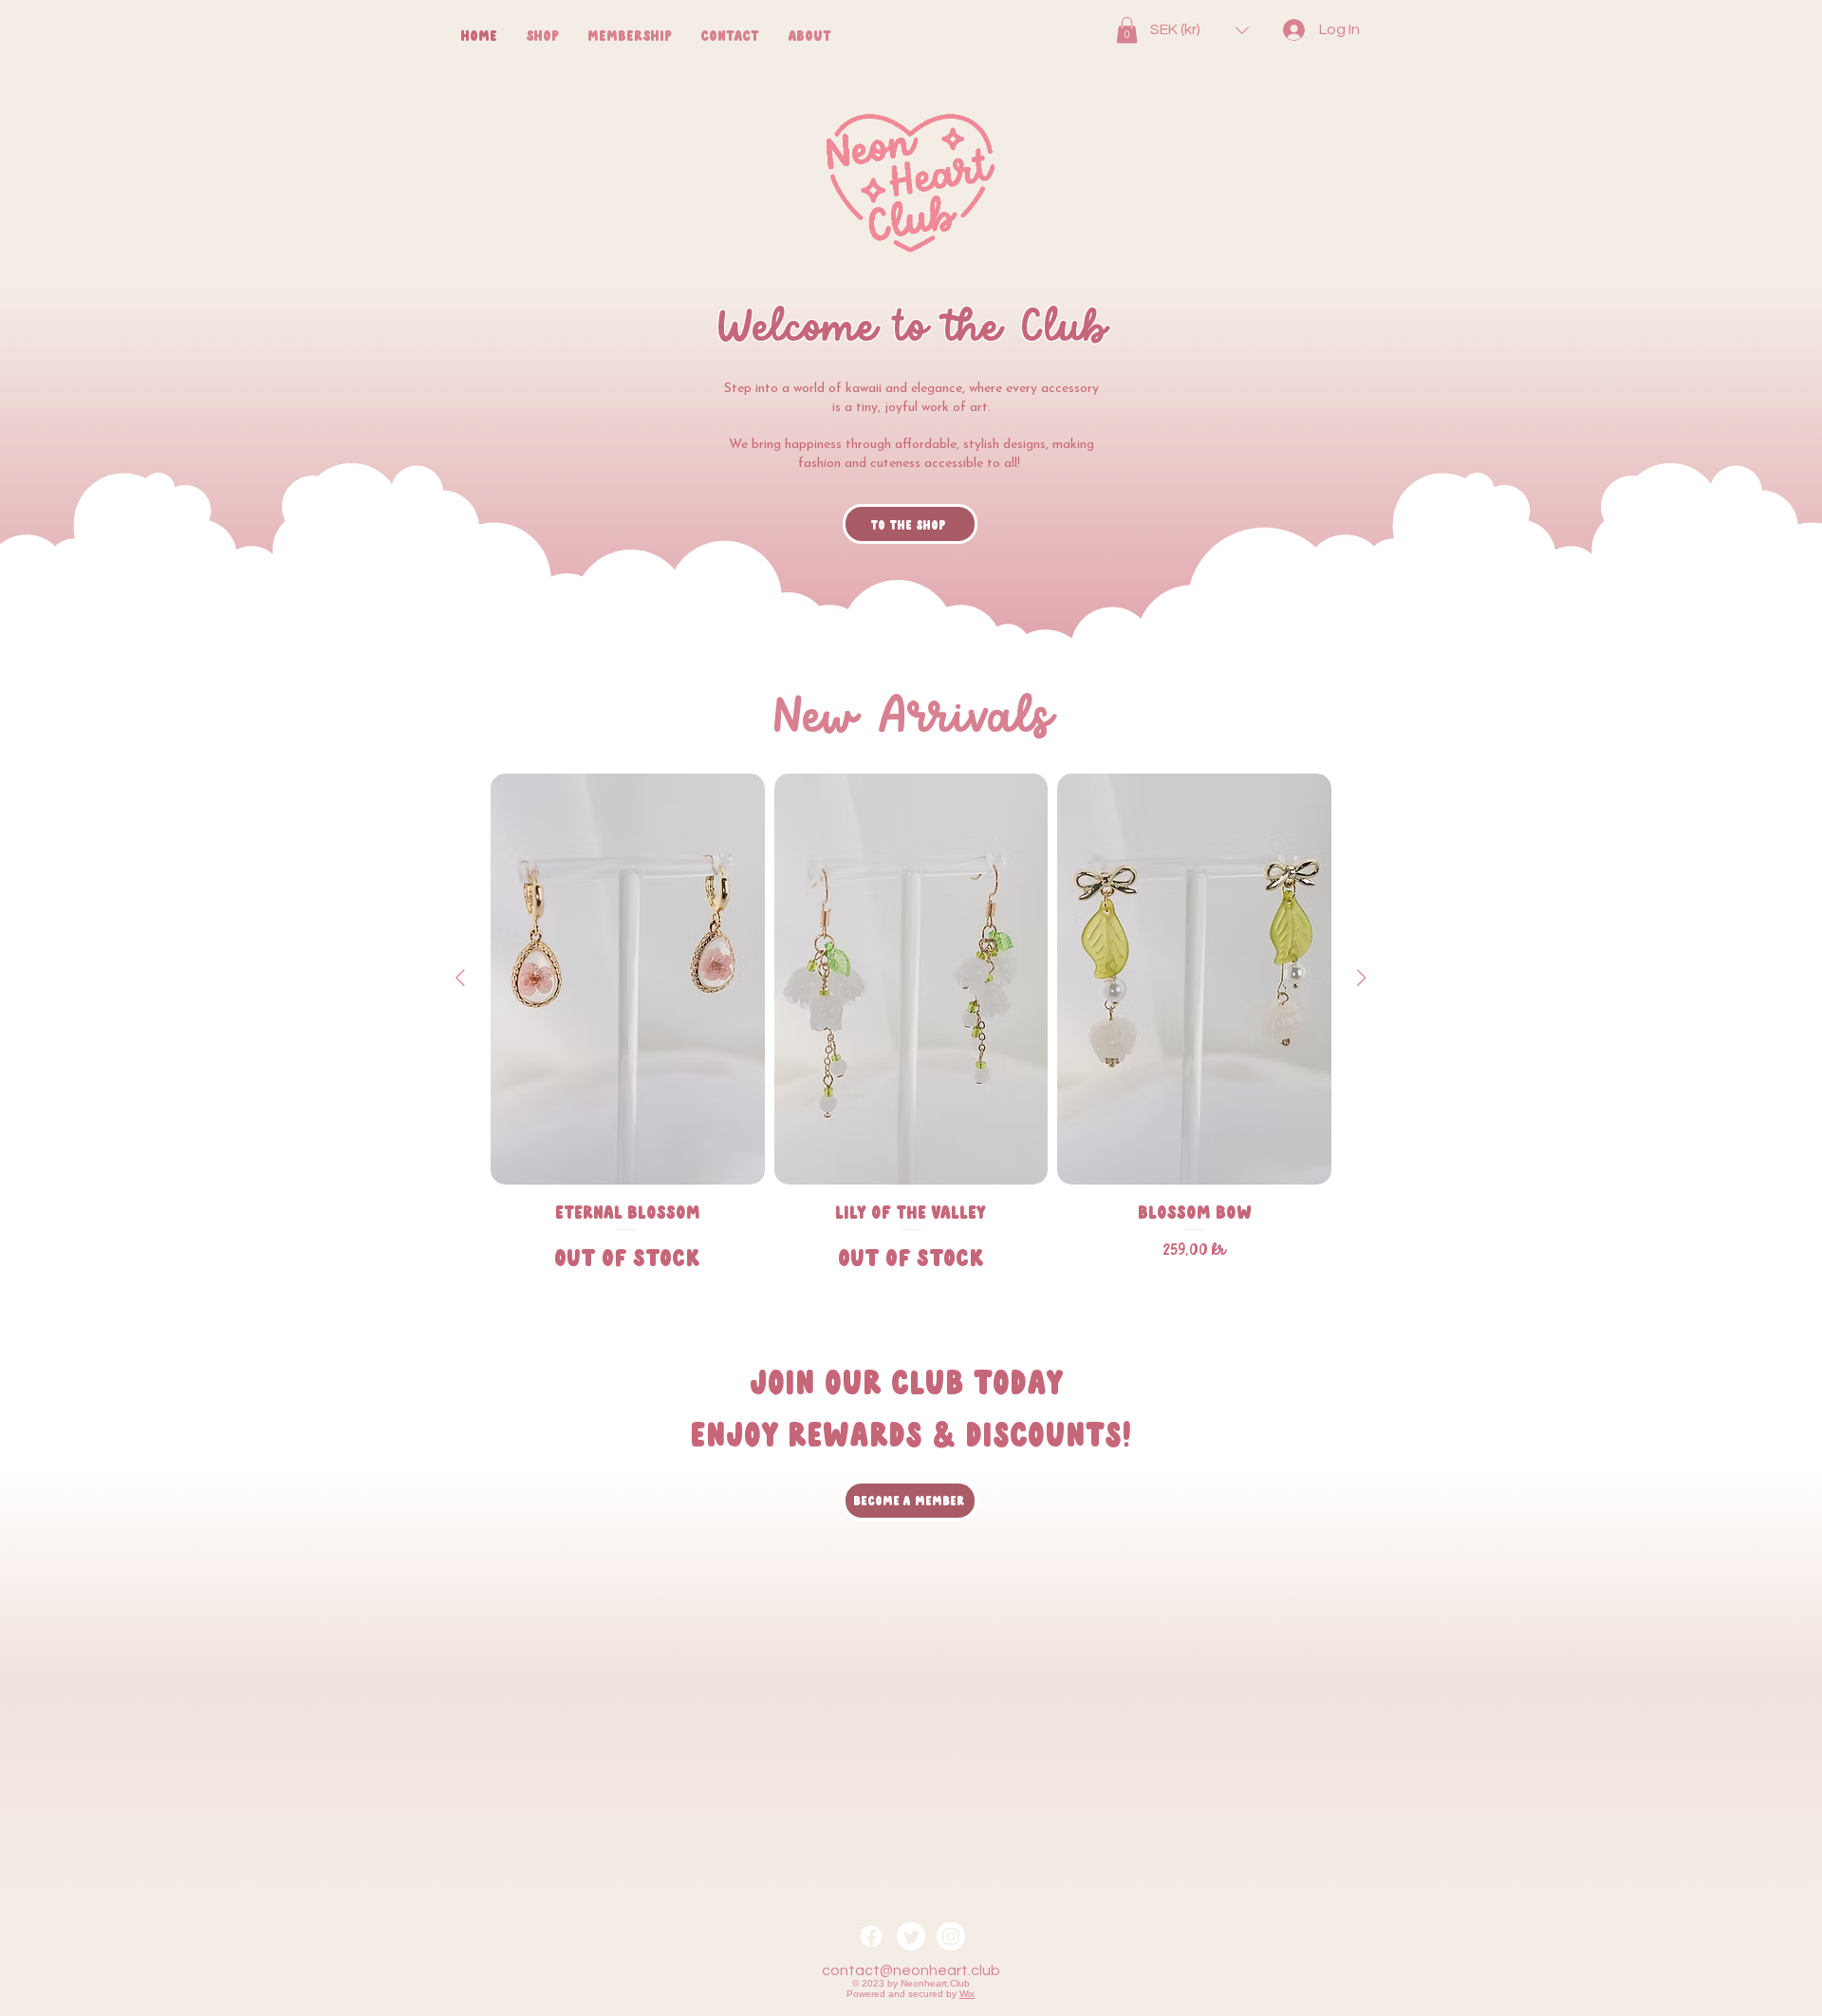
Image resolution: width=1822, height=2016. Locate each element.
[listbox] (1199, 30)
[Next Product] (1362, 978)
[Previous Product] (460, 978)
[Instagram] (951, 1936)
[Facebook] (871, 1936)
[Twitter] (911, 1936)
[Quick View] (628, 979)
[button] (1199, 30)
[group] (911, 1031)
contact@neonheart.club (911, 1970)
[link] (1127, 30)
